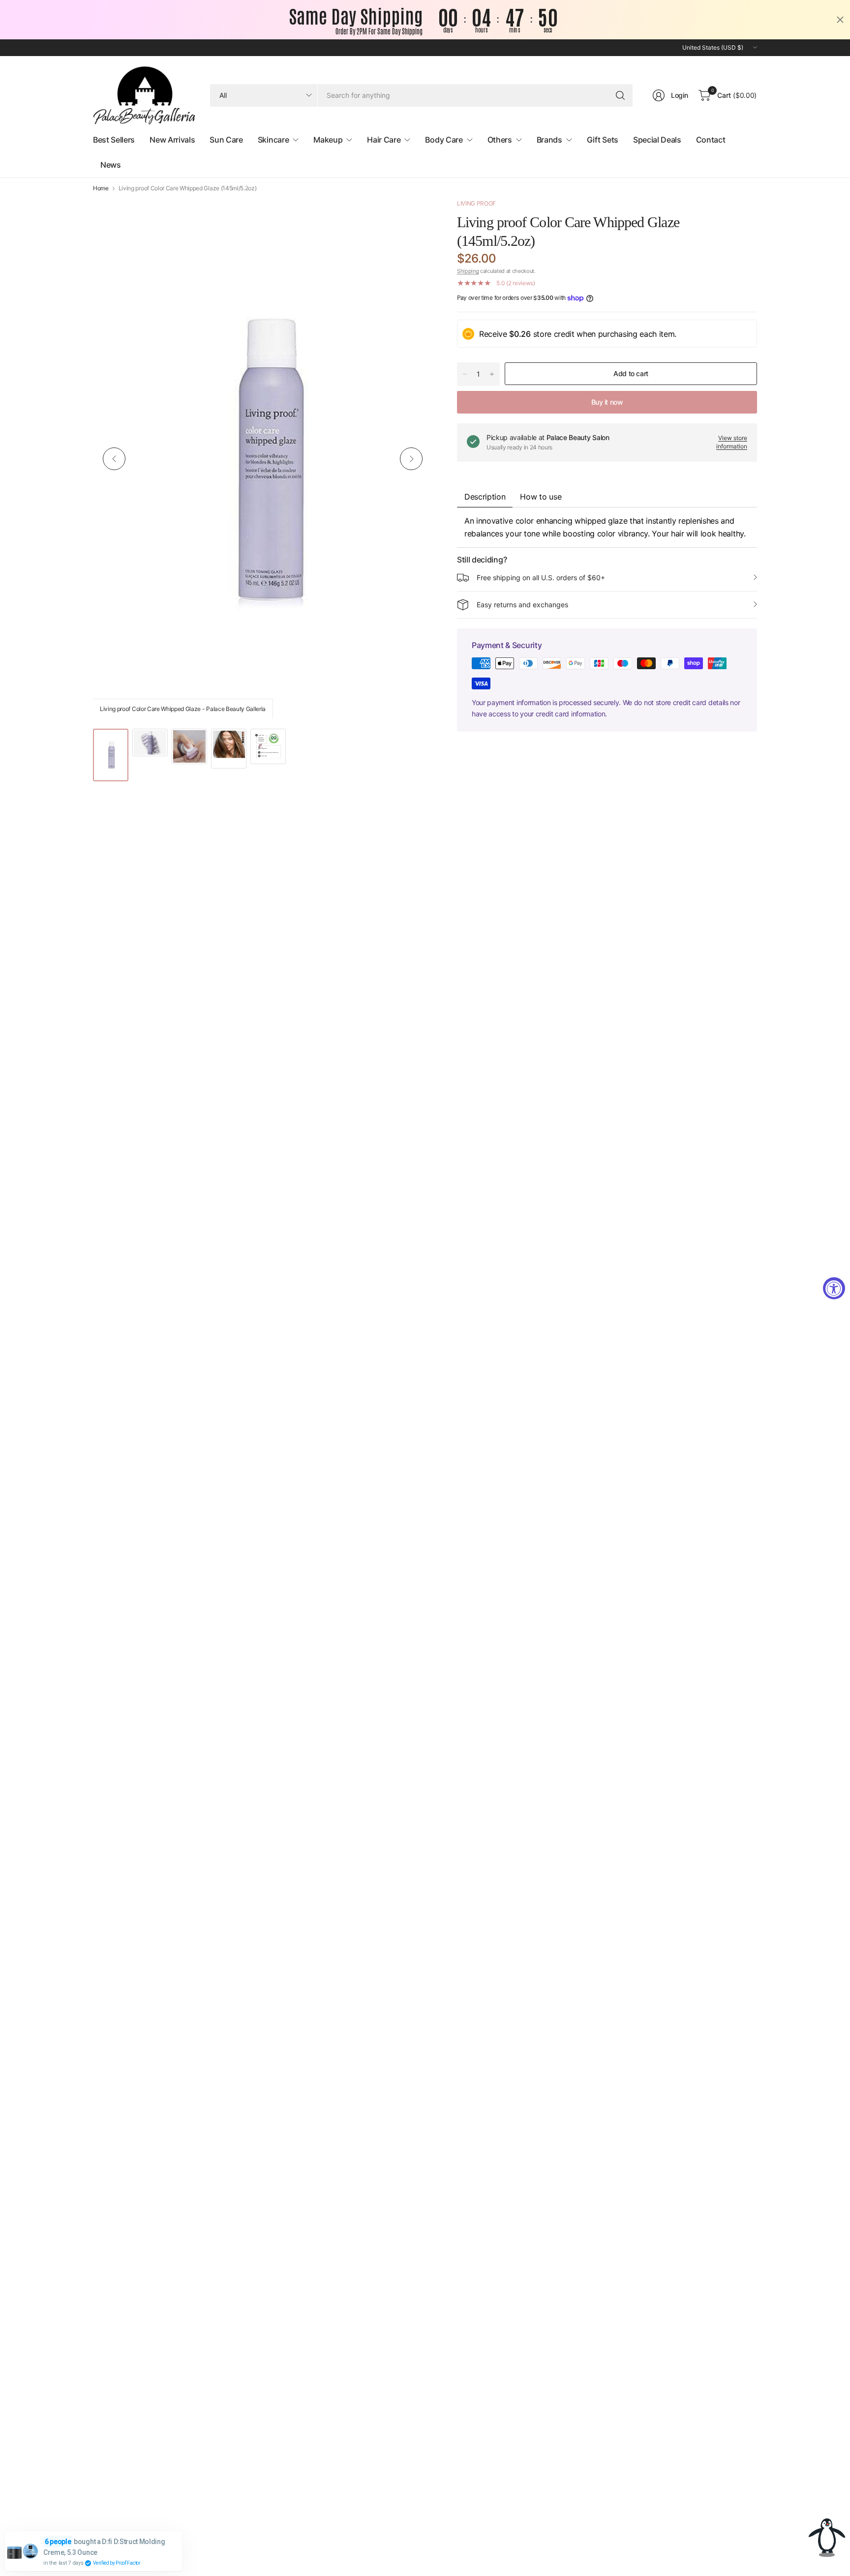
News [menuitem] (111, 165)
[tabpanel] (607, 527)
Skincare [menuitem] (273, 140)
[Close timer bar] (840, 20)
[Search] (620, 95)
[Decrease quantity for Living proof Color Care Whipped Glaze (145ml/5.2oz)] (465, 374)
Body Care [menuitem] (444, 140)
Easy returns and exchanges (522, 605)
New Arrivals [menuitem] (172, 140)
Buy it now (607, 402)
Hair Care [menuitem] (384, 140)
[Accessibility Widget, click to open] (834, 1288)
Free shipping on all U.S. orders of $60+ (541, 577)
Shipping (468, 271)
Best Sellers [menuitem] (114, 140)
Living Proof (476, 203)
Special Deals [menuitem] (657, 140)
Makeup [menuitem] (328, 140)
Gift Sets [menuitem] (603, 140)
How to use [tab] (541, 497)
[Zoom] (414, 217)
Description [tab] (485, 497)
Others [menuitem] (500, 140)
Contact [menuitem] (711, 140)
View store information (732, 442)
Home (101, 188)
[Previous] (114, 459)
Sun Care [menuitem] (226, 140)
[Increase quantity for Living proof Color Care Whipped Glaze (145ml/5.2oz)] (492, 374)
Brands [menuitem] (549, 140)
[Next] (411, 459)
